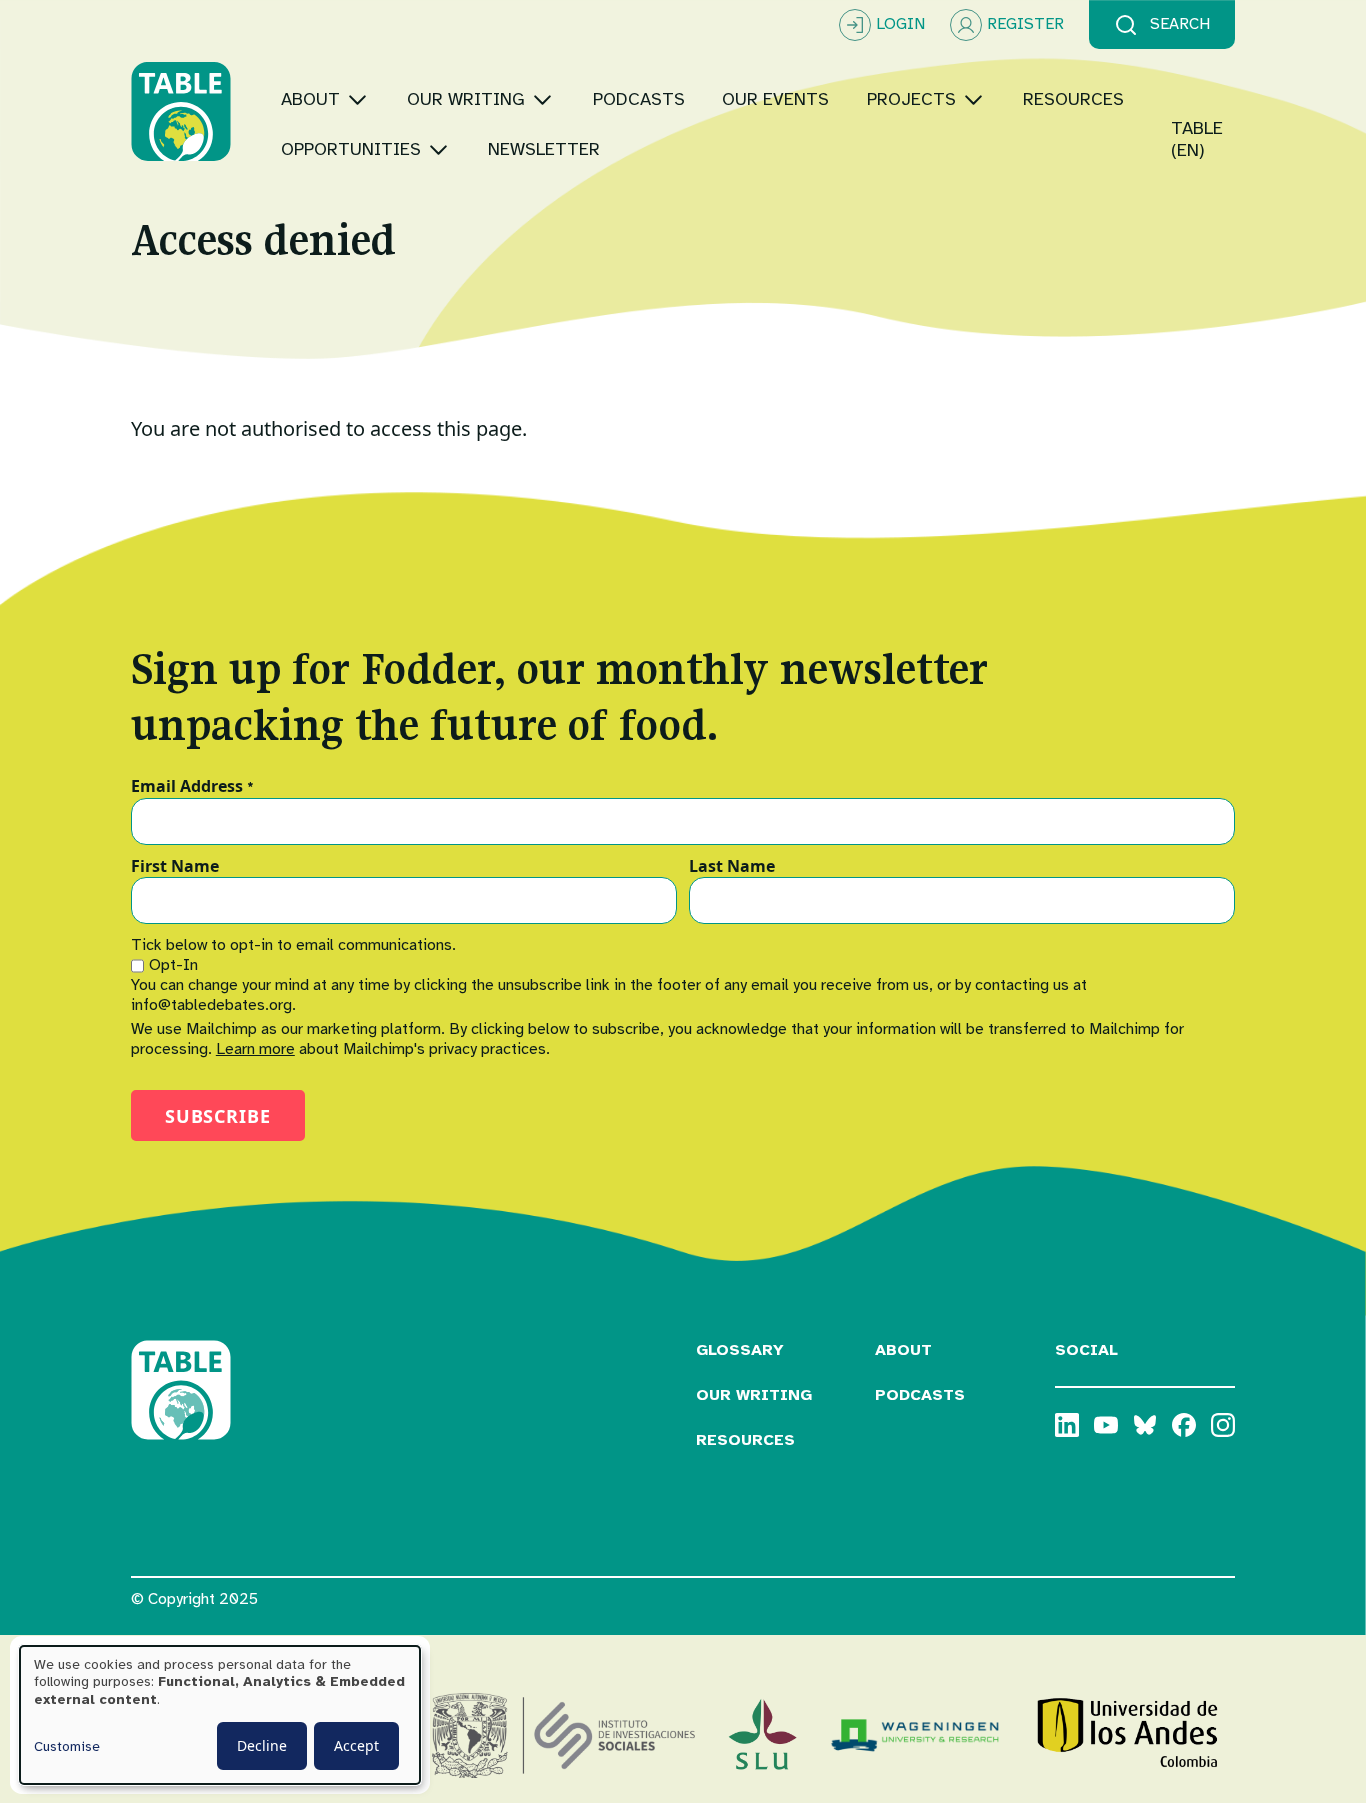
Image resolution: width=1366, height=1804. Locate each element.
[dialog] (220, 1715)
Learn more (255, 1049)
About (903, 1350)
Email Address (192, 787)
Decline (262, 1745)
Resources (745, 1440)
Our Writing (754, 1395)
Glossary (740, 1350)
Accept (356, 1745)
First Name (175, 867)
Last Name (732, 867)
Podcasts (920, 1395)
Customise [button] (67, 1746)
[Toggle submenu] (357, 99)
